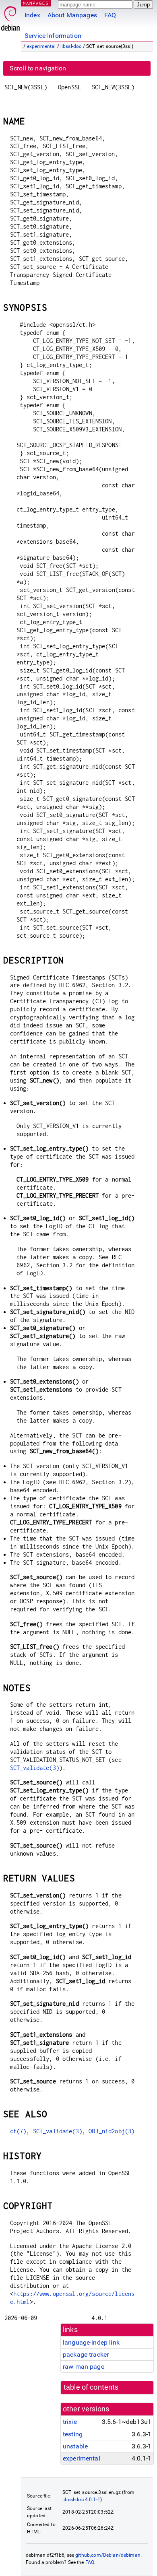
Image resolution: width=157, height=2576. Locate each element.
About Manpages (72, 15)
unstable (75, 2446)
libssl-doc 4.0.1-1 (81, 2500)
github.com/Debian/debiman (108, 2555)
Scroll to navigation (38, 68)
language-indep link (91, 2342)
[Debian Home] (10, 16)
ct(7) (18, 2131)
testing (73, 2434)
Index (32, 15)
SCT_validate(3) (35, 1768)
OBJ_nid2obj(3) (112, 2131)
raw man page (84, 2367)
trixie (70, 2422)
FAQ (110, 15)
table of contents (91, 2387)
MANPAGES (36, 3)
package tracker (86, 2354)
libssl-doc (71, 46)
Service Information (53, 36)
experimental (41, 46)
